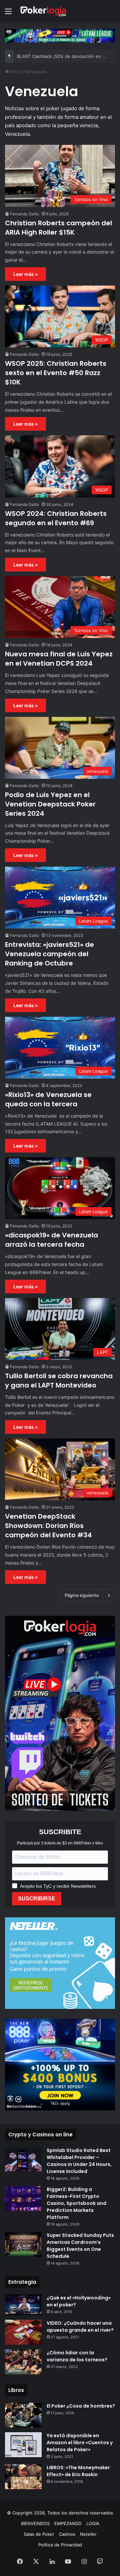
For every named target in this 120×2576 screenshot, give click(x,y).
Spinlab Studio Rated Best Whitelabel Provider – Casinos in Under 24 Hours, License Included (79, 2161)
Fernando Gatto (24, 214)
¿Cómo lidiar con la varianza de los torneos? (77, 2356)
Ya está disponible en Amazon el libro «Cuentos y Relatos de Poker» (80, 2443)
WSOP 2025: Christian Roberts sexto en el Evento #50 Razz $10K (56, 373)
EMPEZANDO (68, 2523)
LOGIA (93, 2523)
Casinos (67, 2534)
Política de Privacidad (60, 2545)
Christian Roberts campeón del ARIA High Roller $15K (58, 228)
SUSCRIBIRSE (37, 1899)
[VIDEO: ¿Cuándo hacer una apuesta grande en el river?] (23, 2332)
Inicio (15, 72)
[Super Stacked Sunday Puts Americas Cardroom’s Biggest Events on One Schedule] (23, 2244)
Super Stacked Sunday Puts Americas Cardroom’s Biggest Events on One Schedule (80, 2246)
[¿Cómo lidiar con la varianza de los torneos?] (23, 2362)
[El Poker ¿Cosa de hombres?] (23, 2415)
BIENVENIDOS (35, 2523)
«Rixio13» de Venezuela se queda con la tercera (48, 1099)
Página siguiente (82, 1595)
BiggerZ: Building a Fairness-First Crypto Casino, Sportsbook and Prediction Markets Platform (76, 2203)
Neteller (88, 2534)
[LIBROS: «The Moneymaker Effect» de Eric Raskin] (23, 2477)
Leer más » (25, 274)
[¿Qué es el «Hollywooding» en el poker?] (23, 2305)
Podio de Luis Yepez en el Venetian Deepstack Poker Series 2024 (50, 804)
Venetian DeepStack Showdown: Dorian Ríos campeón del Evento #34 (48, 1526)
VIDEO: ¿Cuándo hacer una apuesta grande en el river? (80, 2327)
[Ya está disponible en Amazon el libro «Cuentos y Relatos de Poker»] (23, 2445)
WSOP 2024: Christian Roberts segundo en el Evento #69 (56, 518)
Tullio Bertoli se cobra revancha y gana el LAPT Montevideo (59, 1381)
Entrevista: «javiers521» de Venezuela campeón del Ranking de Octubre (49, 954)
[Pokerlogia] (43, 11)
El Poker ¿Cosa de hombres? (81, 2406)
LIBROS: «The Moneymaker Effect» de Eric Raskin (78, 2471)
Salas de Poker (39, 2534)
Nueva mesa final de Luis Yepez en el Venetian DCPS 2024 (59, 659)
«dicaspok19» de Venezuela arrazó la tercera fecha (51, 1240)
